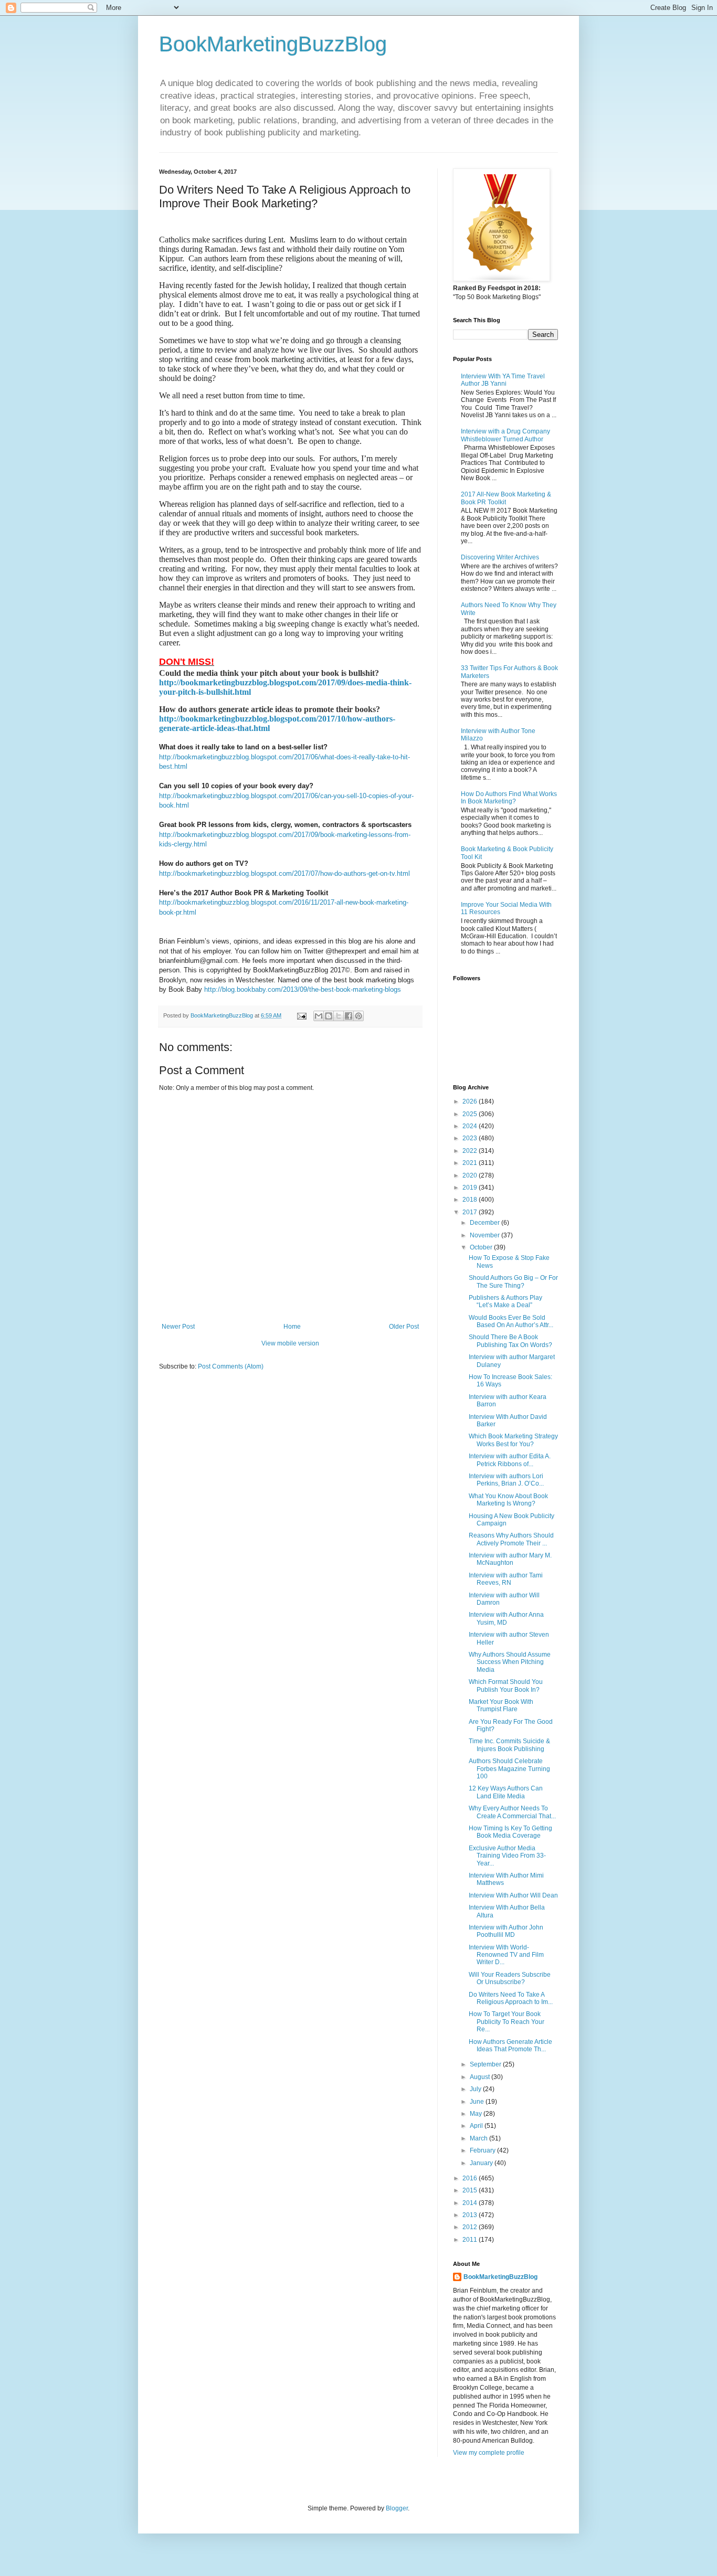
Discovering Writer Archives (500, 557)
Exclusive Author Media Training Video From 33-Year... (507, 1856)
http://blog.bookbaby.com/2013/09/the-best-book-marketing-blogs (303, 989)
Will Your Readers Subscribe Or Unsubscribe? (510, 1978)
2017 (471, 1212)
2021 (471, 1163)
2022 (471, 1151)
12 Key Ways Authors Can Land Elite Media (506, 1792)
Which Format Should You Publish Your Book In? (506, 1685)
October (482, 1247)
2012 (471, 2227)
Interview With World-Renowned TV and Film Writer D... (506, 1955)
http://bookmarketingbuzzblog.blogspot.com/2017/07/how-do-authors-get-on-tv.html (284, 873)
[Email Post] (301, 1015)
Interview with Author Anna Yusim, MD (506, 1618)
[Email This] (319, 1016)
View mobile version (290, 1343)
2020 (471, 1175)
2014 (471, 2203)
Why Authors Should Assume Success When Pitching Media (510, 1662)
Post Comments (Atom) (231, 1366)
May (477, 2114)
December (486, 1223)
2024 (471, 1126)
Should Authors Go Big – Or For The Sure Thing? (513, 1281)
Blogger (397, 2508)
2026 (471, 1101)
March (479, 2138)
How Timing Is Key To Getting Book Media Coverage (510, 1832)
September (486, 2064)
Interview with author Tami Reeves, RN (506, 1579)
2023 (471, 1138)
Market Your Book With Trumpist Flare (501, 1705)
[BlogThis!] (329, 1016)
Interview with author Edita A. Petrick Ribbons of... (510, 1460)
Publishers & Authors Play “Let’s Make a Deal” (505, 1301)
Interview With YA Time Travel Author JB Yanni (503, 380)
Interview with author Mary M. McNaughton (510, 1559)
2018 (471, 1200)
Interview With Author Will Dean (513, 1895)
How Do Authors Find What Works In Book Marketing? (509, 798)
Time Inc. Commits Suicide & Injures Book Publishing (509, 1745)
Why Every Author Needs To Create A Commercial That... (512, 1812)
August (481, 2077)
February (483, 2150)
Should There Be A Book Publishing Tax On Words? (510, 1341)
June (478, 2102)
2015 (471, 2190)
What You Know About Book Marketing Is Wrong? (508, 1500)
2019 (471, 1188)
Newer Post (178, 1327)
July (476, 2089)
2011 (471, 2240)
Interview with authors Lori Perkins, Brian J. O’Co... (506, 1480)
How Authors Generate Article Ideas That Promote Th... (510, 2045)
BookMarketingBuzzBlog (273, 44)
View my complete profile (489, 2453)
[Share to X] (339, 1016)
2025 (471, 1114)
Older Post (404, 1327)
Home (292, 1327)
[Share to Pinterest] (358, 1016)
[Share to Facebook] (349, 1016)
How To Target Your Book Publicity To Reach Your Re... (507, 2022)
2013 (471, 2215)
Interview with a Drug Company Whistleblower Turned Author (505, 435)
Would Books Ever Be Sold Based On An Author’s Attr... (511, 1321)
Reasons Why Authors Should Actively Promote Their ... (511, 1539)
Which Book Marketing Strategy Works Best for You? (513, 1440)
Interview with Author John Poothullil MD (506, 1931)
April (477, 2126)
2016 (471, 2178)
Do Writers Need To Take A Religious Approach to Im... (511, 1998)
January (482, 2163)
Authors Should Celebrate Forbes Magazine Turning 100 (509, 1769)
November (486, 1235)
